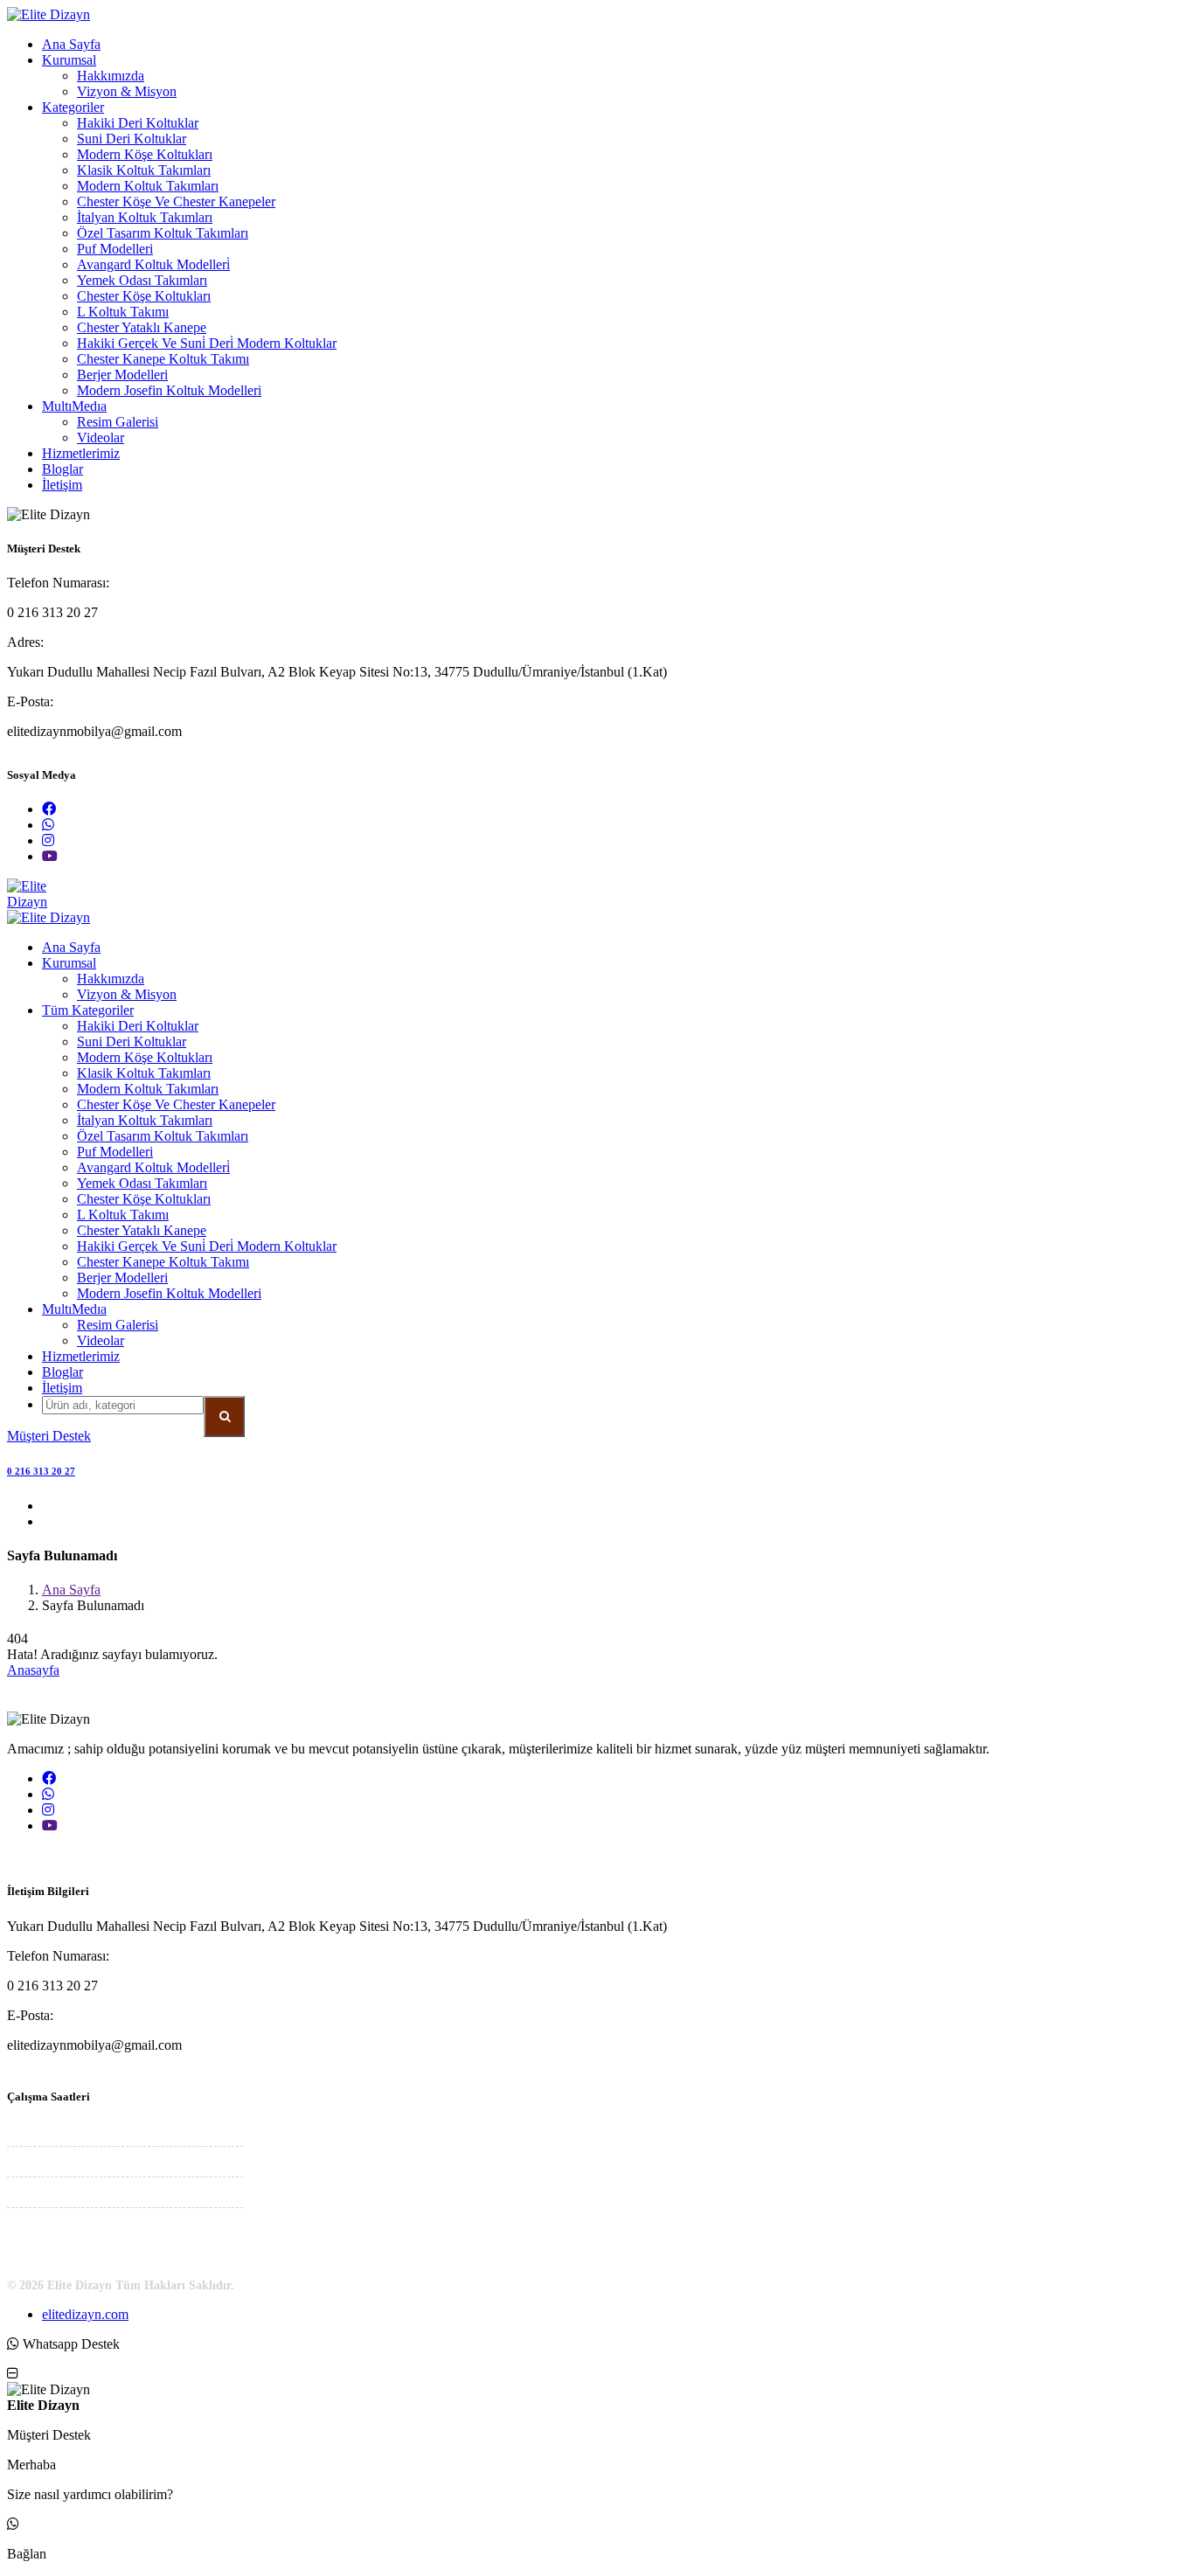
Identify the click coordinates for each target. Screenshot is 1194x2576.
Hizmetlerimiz (81, 453)
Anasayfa (33, 1670)
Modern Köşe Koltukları (145, 154)
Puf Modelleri (115, 249)
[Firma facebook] (49, 809)
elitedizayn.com (85, 2314)
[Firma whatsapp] (48, 825)
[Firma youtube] (50, 856)
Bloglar (62, 469)
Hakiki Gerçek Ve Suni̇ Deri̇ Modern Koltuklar (207, 343)
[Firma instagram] (48, 840)
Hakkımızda (111, 76)
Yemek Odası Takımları (142, 280)
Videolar (101, 437)
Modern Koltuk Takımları (148, 186)
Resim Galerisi (118, 422)
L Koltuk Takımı (123, 312)
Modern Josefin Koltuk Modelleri (169, 390)
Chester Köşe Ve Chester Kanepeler (176, 201)
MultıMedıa (74, 406)
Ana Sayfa (71, 44)
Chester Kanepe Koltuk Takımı (163, 359)
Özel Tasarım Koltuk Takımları (163, 233)
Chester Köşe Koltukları (144, 296)
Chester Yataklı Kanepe (142, 327)
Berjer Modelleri (122, 375)
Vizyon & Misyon (127, 91)
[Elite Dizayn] (49, 14)
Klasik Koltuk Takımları (144, 170)
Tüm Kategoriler (88, 1010)
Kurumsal (69, 60)
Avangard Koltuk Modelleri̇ (153, 264)
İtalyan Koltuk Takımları (145, 217)
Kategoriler (73, 107)
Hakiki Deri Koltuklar (138, 123)
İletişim (62, 485)
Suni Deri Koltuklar (132, 139)
